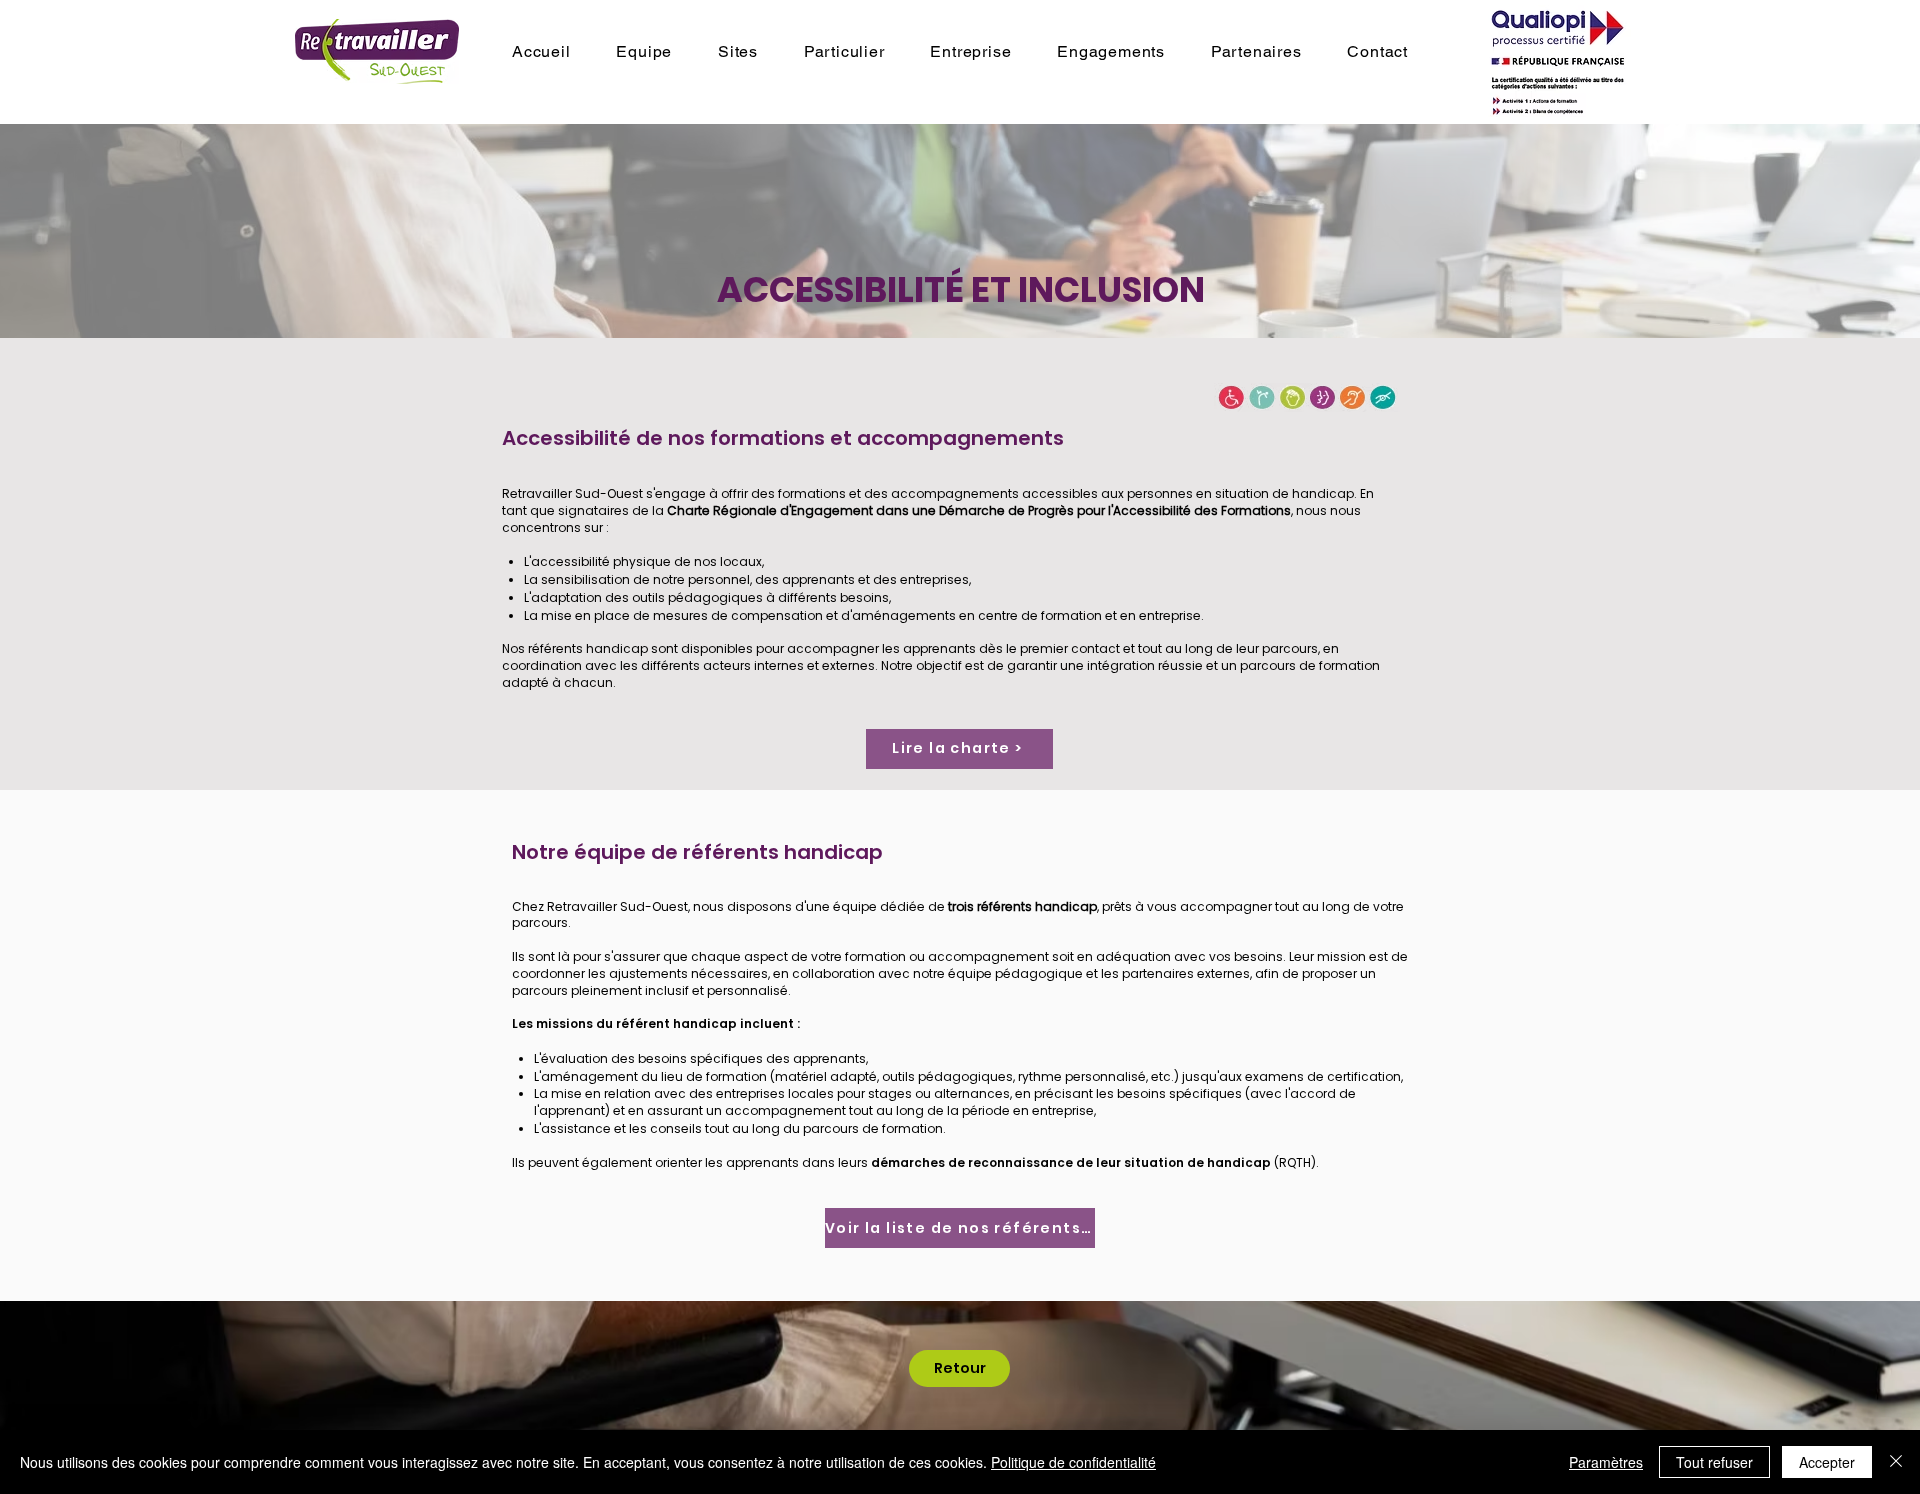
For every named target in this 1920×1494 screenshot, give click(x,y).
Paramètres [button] (1606, 1462)
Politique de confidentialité (1073, 1462)
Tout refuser (1714, 1462)
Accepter (1827, 1462)
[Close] (1896, 1462)
